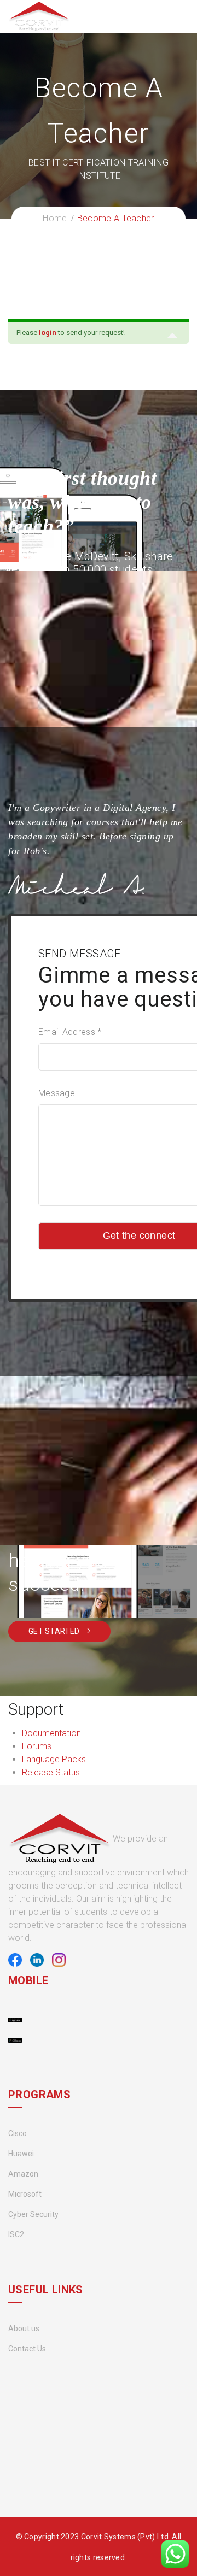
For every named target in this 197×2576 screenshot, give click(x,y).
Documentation (51, 1733)
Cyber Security (33, 2214)
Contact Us (27, 2349)
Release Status (51, 1772)
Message (57, 1093)
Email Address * (70, 1032)
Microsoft (25, 2194)
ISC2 (16, 2234)
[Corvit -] (39, 16)
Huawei (21, 2154)
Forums (37, 1746)
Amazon (23, 2174)
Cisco (18, 2133)
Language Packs (54, 1759)
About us (24, 2328)
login (48, 333)
